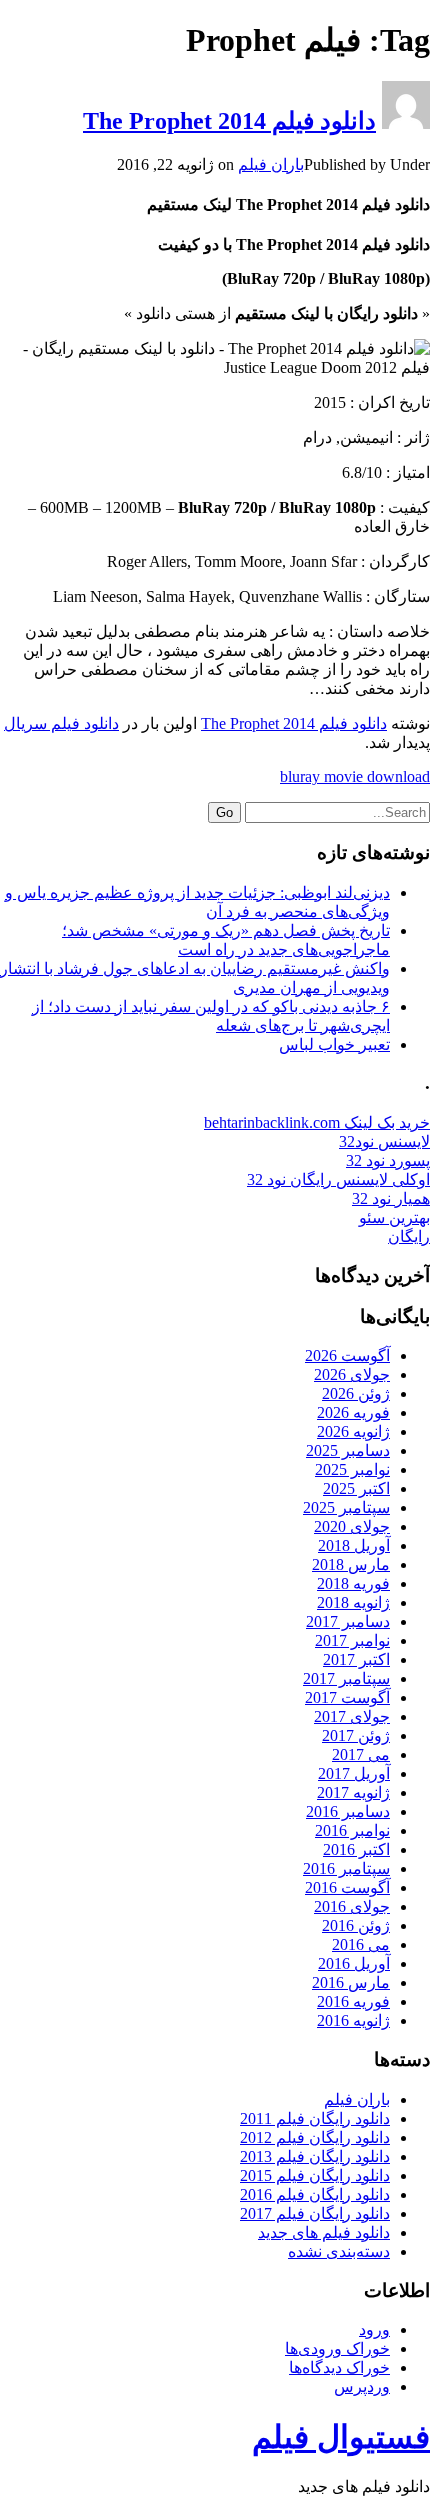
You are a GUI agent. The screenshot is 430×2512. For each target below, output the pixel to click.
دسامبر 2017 (348, 1621)
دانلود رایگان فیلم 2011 (315, 2118)
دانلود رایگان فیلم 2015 (315, 2175)
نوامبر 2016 (352, 1830)
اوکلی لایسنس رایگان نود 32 (338, 1179)
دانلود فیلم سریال (61, 723)
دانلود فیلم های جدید (324, 2232)
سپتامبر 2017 (346, 1678)
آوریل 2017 (354, 1773)
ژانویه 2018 (353, 1602)
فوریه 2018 (353, 1583)
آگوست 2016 (347, 1887)
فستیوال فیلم (341, 2437)
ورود (374, 2329)
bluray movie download (355, 776)
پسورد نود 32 (388, 1160)
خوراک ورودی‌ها (337, 2348)
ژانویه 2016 (353, 2020)
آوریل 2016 (354, 1963)
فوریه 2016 (353, 2001)
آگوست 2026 (347, 1355)
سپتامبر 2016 (346, 1868)
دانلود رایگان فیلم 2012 (315, 2137)
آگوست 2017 (347, 1697)
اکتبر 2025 (356, 1488)
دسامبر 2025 (348, 1450)
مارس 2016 (351, 1982)
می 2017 (361, 1754)
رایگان (409, 1236)
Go (224, 812)
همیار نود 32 (391, 1198)
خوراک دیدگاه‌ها (339, 2367)
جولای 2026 (352, 1374)
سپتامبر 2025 (346, 1507)
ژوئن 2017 (356, 1735)
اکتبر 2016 (356, 1849)
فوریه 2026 (353, 1412)
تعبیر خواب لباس (334, 1044)
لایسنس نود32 (384, 1141)
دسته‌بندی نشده (339, 2251)
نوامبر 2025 (352, 1469)
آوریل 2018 (354, 1545)
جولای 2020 (352, 1526)
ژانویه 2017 (353, 1792)
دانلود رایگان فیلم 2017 (315, 2213)
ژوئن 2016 (356, 1925)
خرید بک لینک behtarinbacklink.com (317, 1122)
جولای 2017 (352, 1716)
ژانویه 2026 (353, 1431)
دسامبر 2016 (348, 1811)
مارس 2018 (351, 1564)
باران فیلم (271, 164)
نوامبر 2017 (352, 1640)
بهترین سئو (394, 1217)
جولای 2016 (352, 1906)
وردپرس (362, 2386)
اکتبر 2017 (356, 1659)
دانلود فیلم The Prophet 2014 (229, 121)
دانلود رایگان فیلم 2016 (315, 2194)
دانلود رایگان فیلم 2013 (315, 2156)
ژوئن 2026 (356, 1393)
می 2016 (361, 1944)
